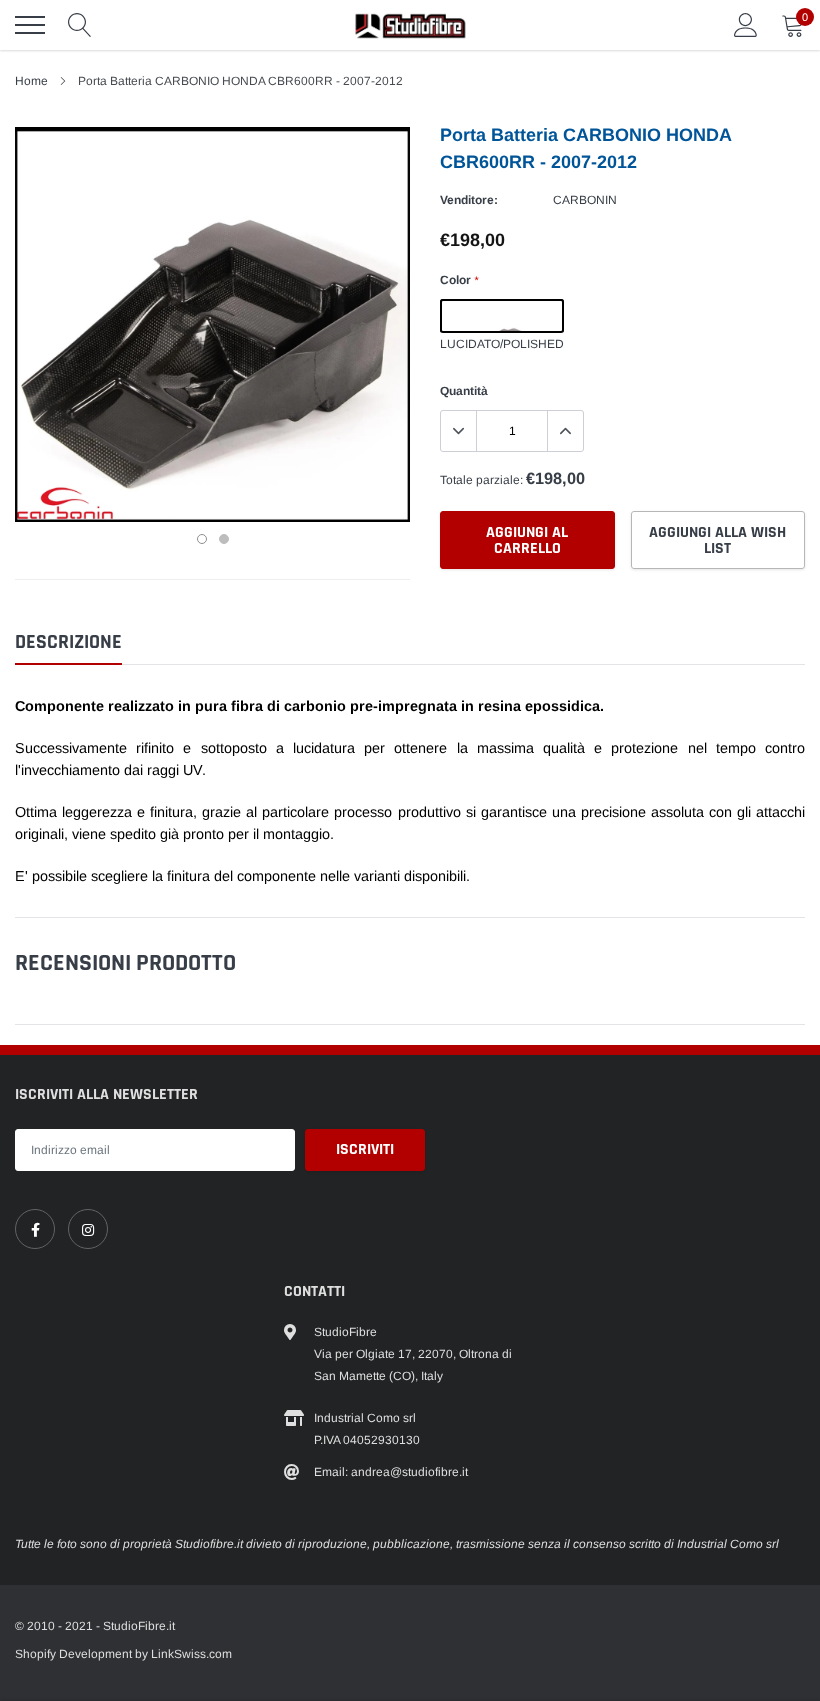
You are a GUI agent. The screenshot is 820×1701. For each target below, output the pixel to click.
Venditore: (469, 200)
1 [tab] (202, 539)
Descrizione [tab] (68, 642)
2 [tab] (224, 539)
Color (459, 280)
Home (31, 81)
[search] (80, 25)
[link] (35, 1229)
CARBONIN (585, 200)
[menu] (30, 25)
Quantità (464, 391)
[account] (746, 25)
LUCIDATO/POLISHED (502, 316)
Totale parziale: (481, 480)
